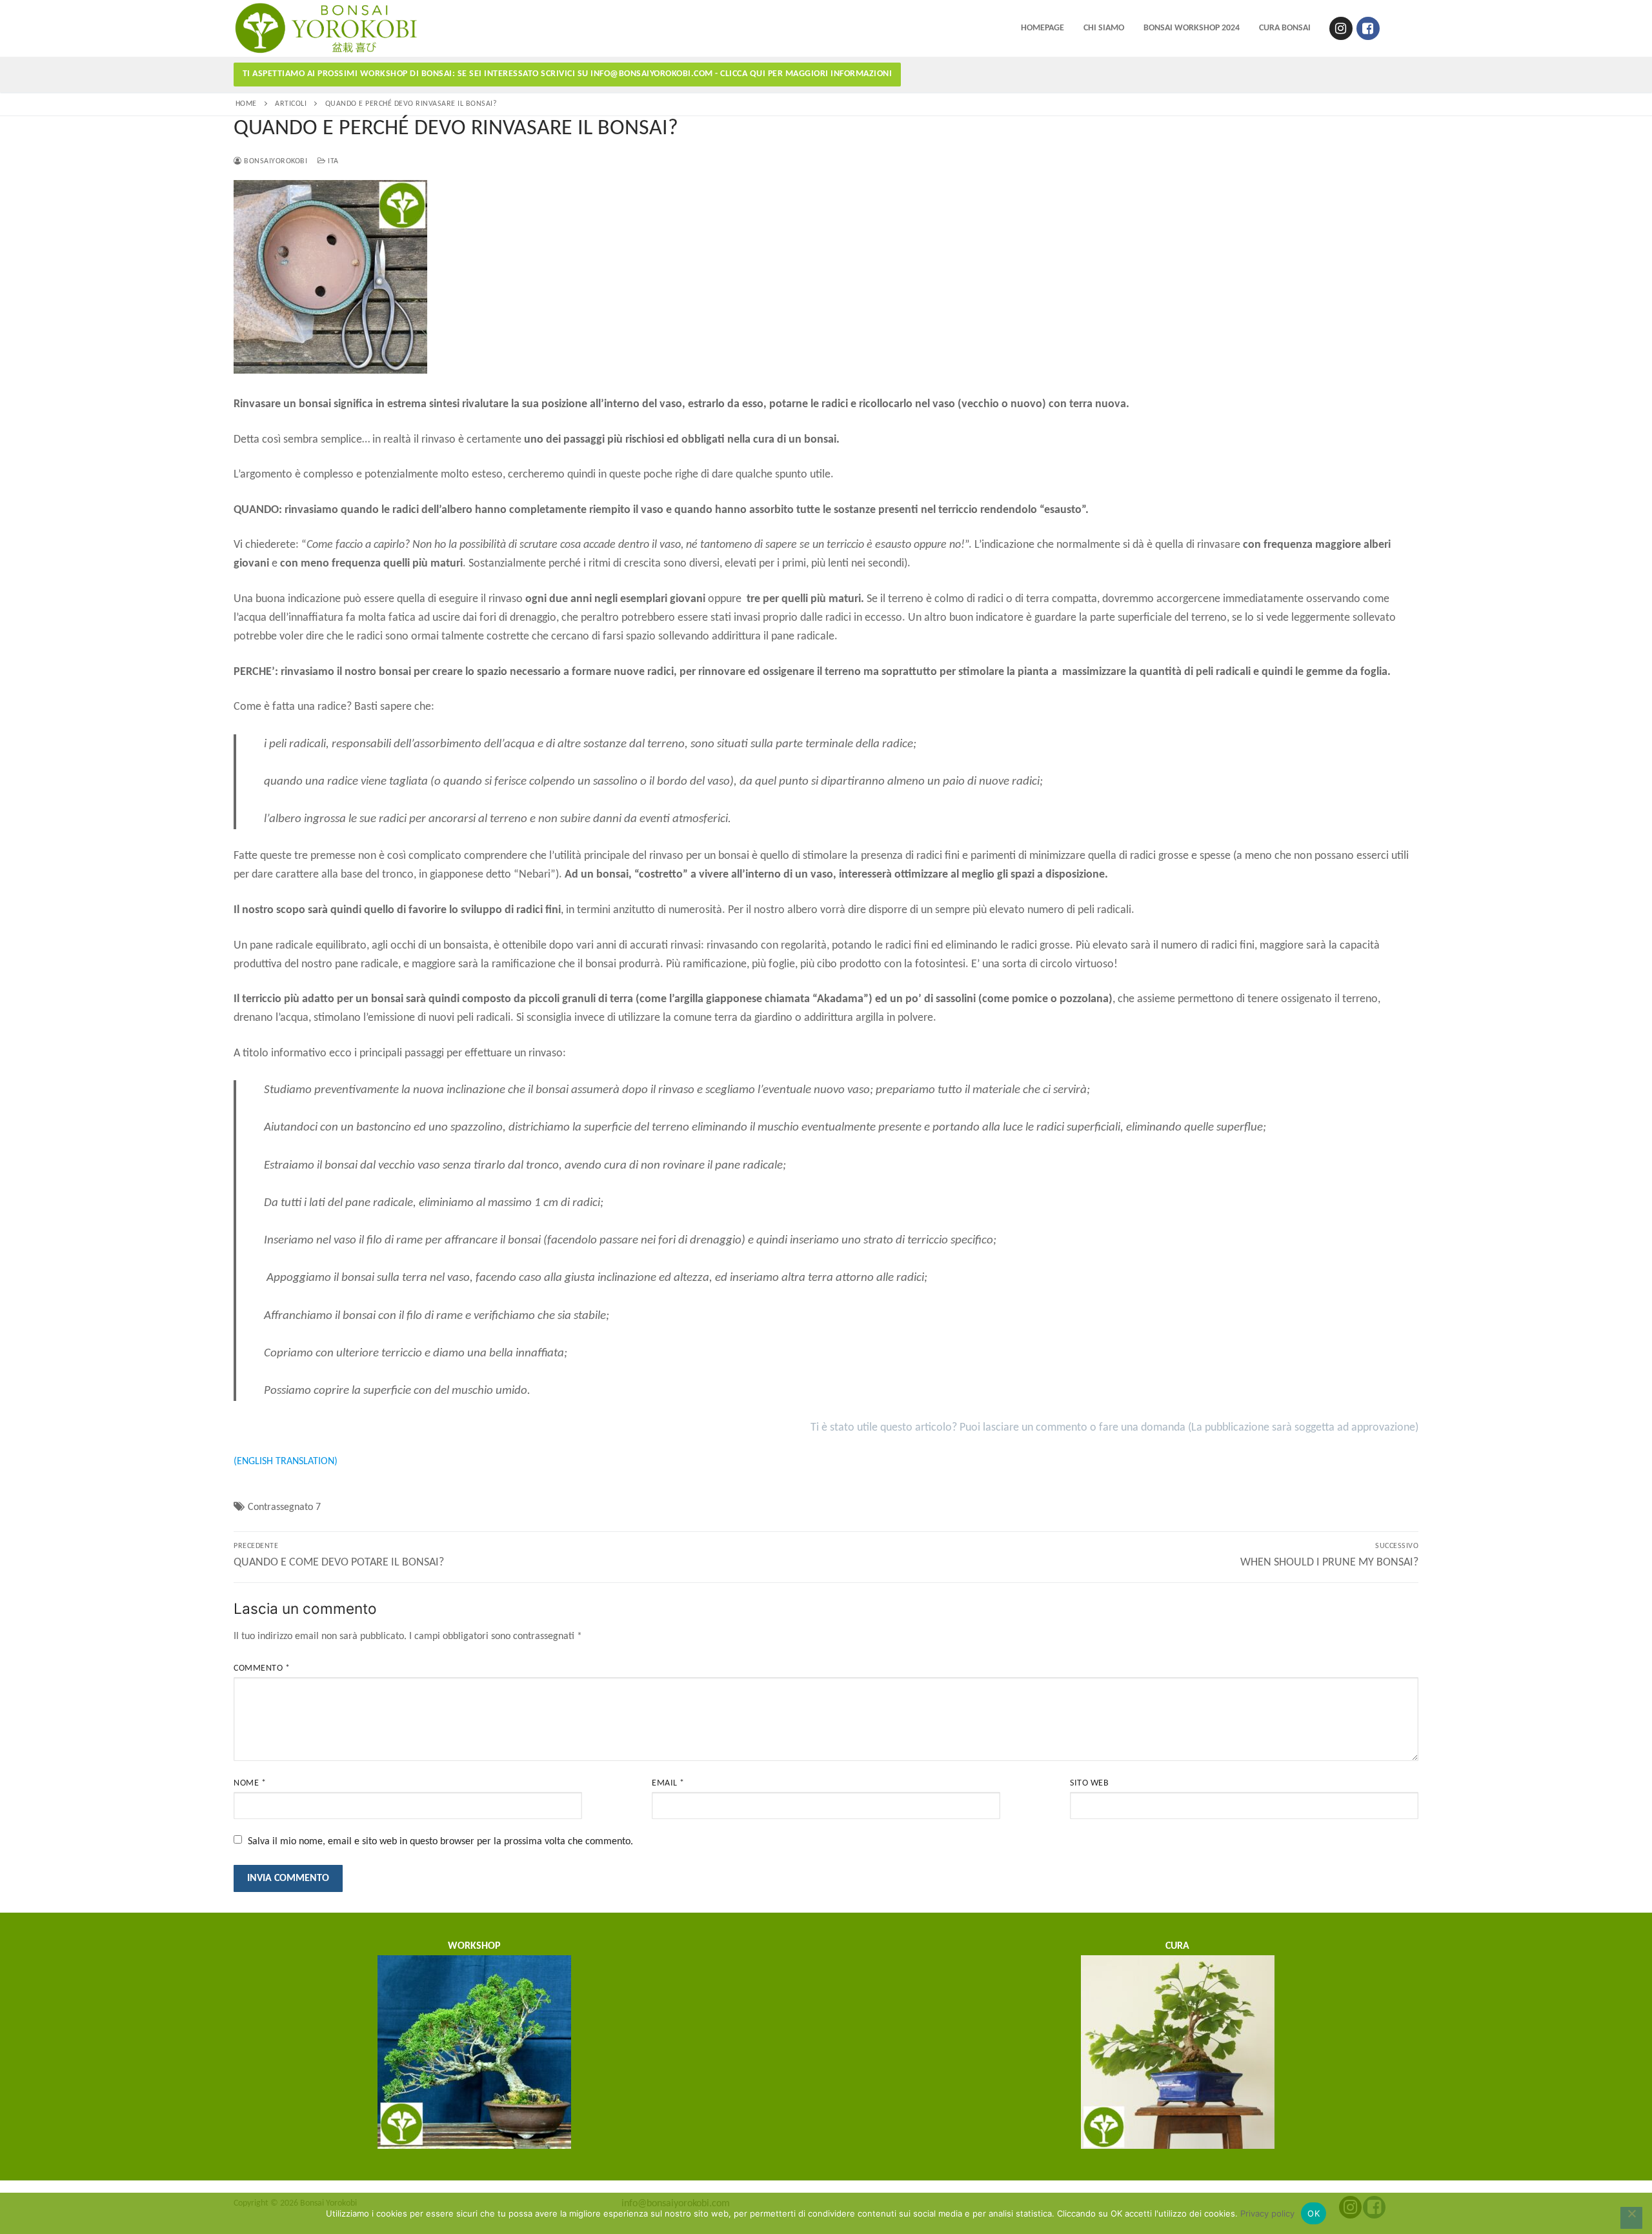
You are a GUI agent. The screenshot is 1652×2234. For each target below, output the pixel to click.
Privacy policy (1267, 2213)
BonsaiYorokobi (275, 161)
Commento (262, 1668)
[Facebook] (1368, 28)
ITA (332, 161)
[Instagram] (1341, 28)
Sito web (1089, 1783)
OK (1314, 2213)
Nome (250, 1783)
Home (246, 104)
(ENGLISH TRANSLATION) (286, 1462)
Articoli (291, 104)
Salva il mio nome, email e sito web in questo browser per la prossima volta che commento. (440, 1842)
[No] (1631, 2218)
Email (668, 1783)
